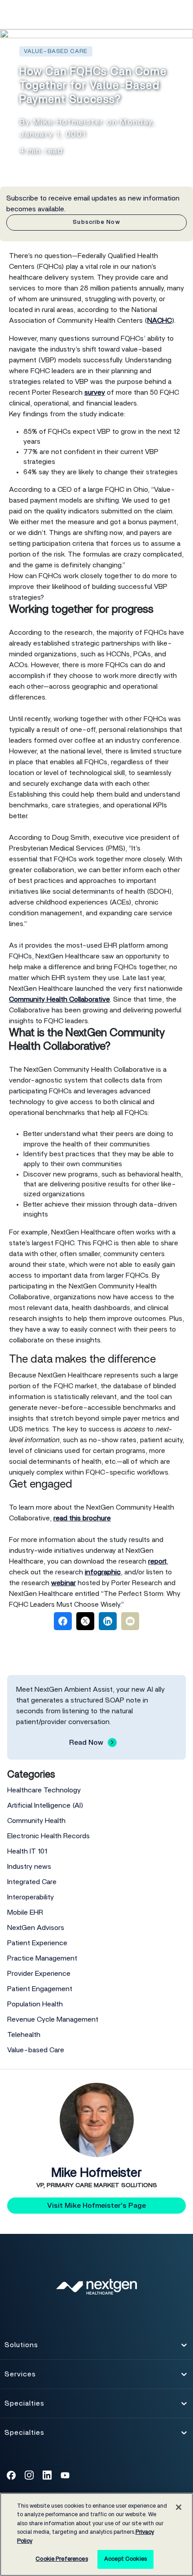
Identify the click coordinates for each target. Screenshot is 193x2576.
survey (95, 392)
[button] (162, 14)
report (157, 1561)
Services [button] (20, 2377)
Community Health (36, 1821)
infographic (103, 1572)
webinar (64, 1583)
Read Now (86, 1743)
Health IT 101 (27, 1851)
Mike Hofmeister (96, 2173)
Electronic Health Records (48, 1836)
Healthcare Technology (44, 1790)
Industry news (29, 1867)
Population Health (35, 2004)
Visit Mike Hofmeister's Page (96, 2206)
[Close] (179, 2507)
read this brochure (82, 1518)
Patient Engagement (40, 1989)
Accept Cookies (125, 2559)
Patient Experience (37, 1943)
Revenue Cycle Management (53, 2019)
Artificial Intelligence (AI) (45, 1805)
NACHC (160, 321)
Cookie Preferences (61, 2559)
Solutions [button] (21, 2348)
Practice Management (42, 1958)
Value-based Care (36, 2050)
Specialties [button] (24, 2406)
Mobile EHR (25, 1912)
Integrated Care (32, 1882)
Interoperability (31, 1897)
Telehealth (24, 2035)
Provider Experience (39, 1974)
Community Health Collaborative (59, 999)
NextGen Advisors (36, 1928)
